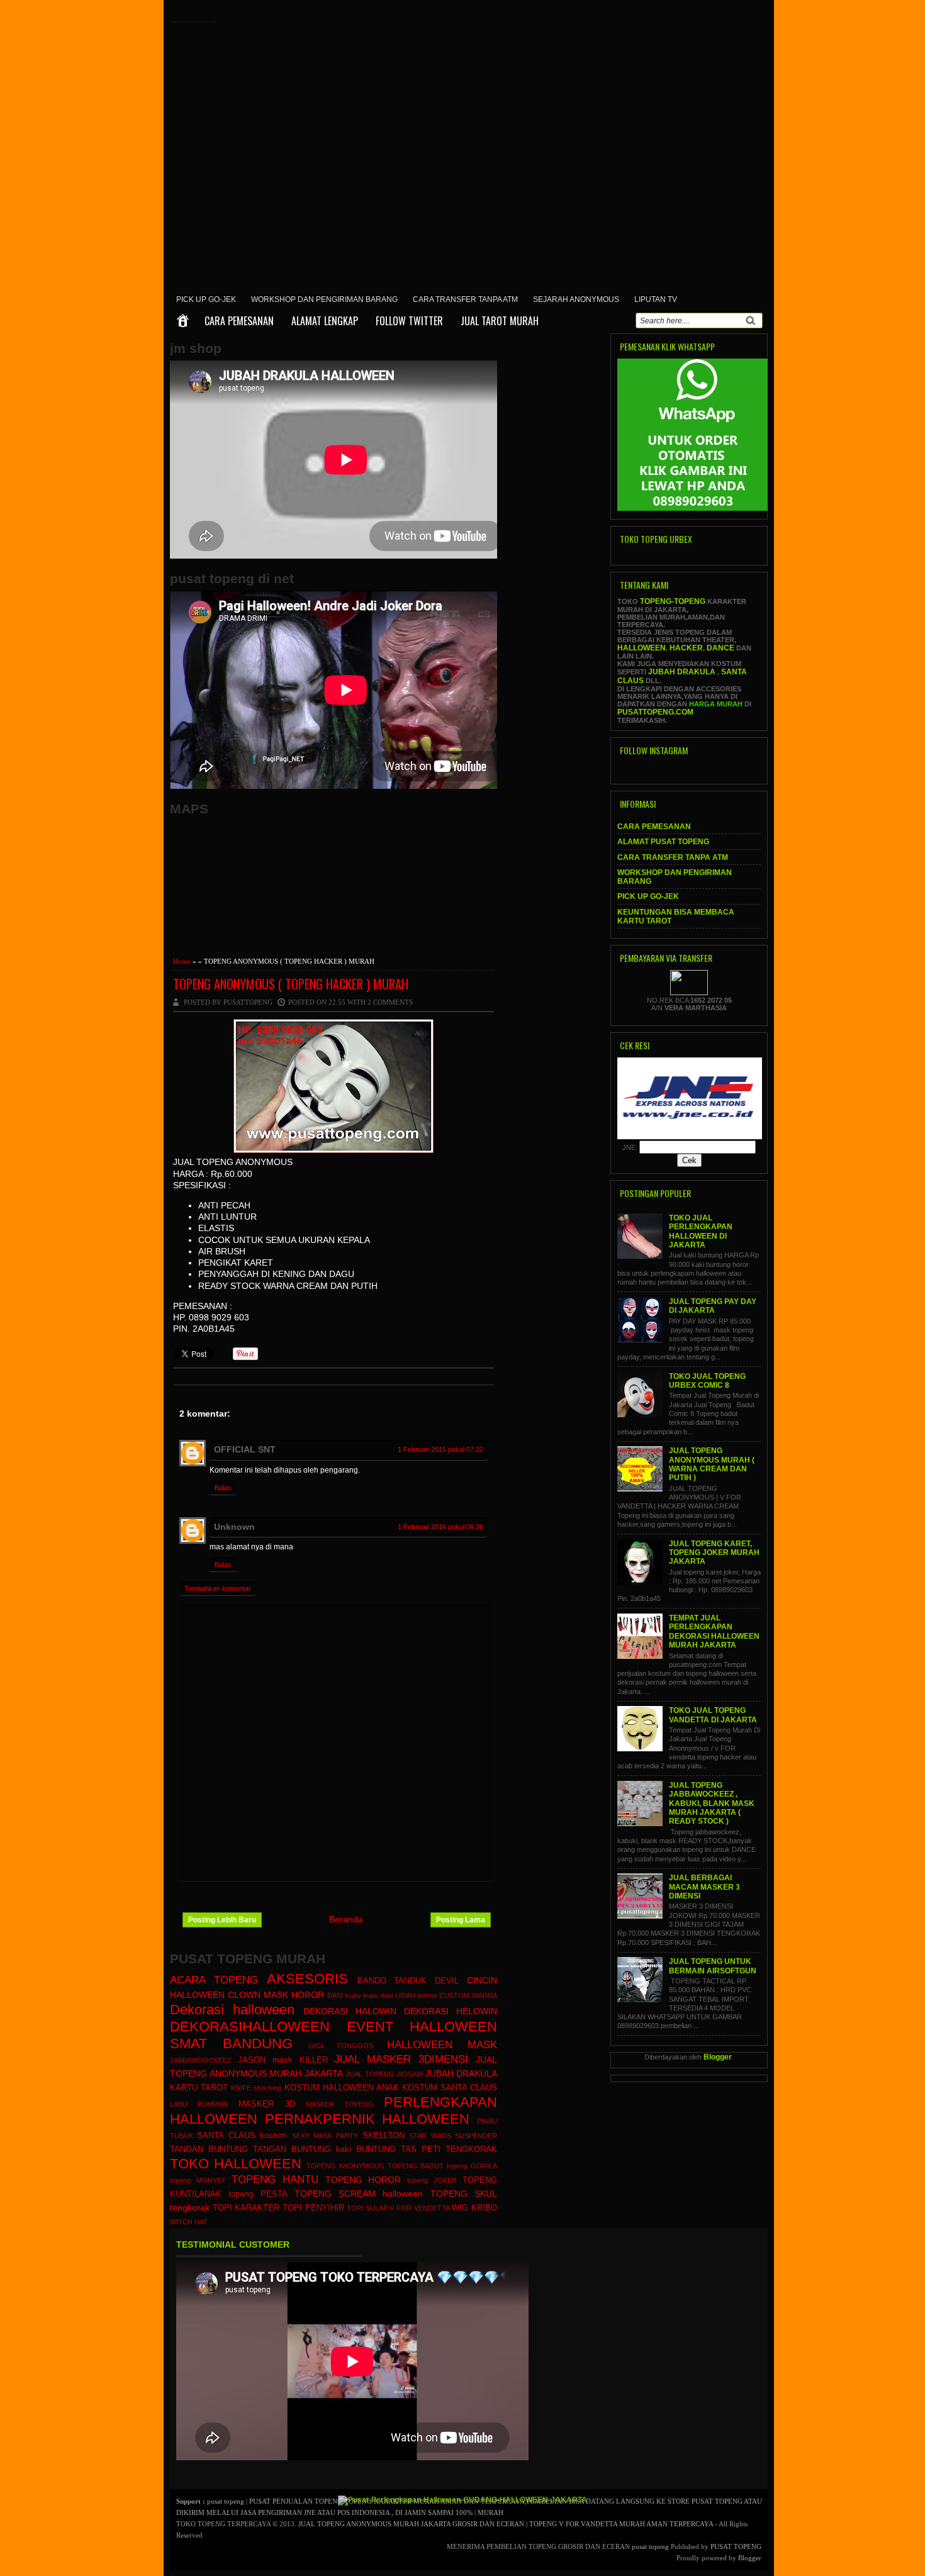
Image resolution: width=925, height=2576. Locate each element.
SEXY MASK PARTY (325, 2136)
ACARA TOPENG (214, 1980)
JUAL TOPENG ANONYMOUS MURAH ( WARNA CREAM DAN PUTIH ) (712, 1464)
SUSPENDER (476, 2136)
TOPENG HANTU (275, 2179)
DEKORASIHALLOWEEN (250, 2027)
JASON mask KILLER (283, 2060)
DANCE (720, 648)
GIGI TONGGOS (341, 2046)
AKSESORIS (307, 1979)
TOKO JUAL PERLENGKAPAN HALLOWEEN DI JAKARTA (701, 1231)
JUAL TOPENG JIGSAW (384, 2074)
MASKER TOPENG (340, 2104)
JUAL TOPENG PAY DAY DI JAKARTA (713, 1306)
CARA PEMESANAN (239, 321)
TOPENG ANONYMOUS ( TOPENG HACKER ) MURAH (291, 984)
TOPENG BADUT (416, 2166)
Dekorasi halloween (232, 2010)
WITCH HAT (189, 2222)
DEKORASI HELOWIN (451, 2011)
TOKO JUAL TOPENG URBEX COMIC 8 (707, 1381)
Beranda (346, 1919)
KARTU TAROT (199, 2088)
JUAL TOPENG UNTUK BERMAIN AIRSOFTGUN (713, 1966)
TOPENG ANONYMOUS (345, 2166)
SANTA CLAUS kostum (242, 2136)
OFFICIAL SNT (245, 1449)
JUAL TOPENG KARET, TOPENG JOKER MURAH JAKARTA (714, 1553)
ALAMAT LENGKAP (325, 321)
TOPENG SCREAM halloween (359, 2194)
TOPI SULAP (367, 2208)
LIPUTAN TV (656, 299)
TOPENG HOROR (363, 2180)
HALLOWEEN (642, 648)
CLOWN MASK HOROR (276, 1995)
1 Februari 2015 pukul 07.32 (440, 1449)
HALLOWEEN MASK (442, 2045)
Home (182, 961)
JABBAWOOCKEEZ (201, 2060)
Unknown (234, 1527)
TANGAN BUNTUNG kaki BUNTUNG (324, 2149)
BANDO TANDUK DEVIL (408, 1981)
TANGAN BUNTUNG (209, 2149)
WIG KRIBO (474, 2208)
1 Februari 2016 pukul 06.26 (440, 1527)
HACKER (686, 648)
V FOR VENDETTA (419, 2208)
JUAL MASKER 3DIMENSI (401, 2059)
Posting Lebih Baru (222, 1920)
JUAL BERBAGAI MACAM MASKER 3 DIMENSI (704, 1887)
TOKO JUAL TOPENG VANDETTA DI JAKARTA (713, 1715)
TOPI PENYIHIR (313, 2208)
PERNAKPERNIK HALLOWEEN (367, 2119)
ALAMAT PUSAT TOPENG (663, 842)
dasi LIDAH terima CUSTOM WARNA (439, 1995)
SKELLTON (384, 2136)
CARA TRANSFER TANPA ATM (465, 299)
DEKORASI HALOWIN (350, 2011)
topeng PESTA (258, 2194)
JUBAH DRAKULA (462, 2073)
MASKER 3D (266, 2104)
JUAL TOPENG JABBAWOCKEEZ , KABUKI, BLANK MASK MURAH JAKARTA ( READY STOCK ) (712, 1803)
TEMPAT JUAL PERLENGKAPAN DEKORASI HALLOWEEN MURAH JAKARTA (714, 1631)
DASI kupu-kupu (353, 1995)
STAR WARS (430, 2136)
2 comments (390, 1002)
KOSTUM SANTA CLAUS (450, 2088)
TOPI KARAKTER (246, 2208)
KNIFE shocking (256, 2088)
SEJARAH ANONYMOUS (576, 299)
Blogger (718, 2057)
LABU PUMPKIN (199, 2104)
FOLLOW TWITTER (409, 321)
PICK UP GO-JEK (206, 299)
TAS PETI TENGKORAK (449, 2149)
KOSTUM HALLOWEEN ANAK (342, 2088)
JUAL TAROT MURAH (500, 321)
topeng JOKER (432, 2180)
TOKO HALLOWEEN (236, 2164)
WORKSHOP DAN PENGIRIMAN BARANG (324, 299)
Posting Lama (461, 1920)
